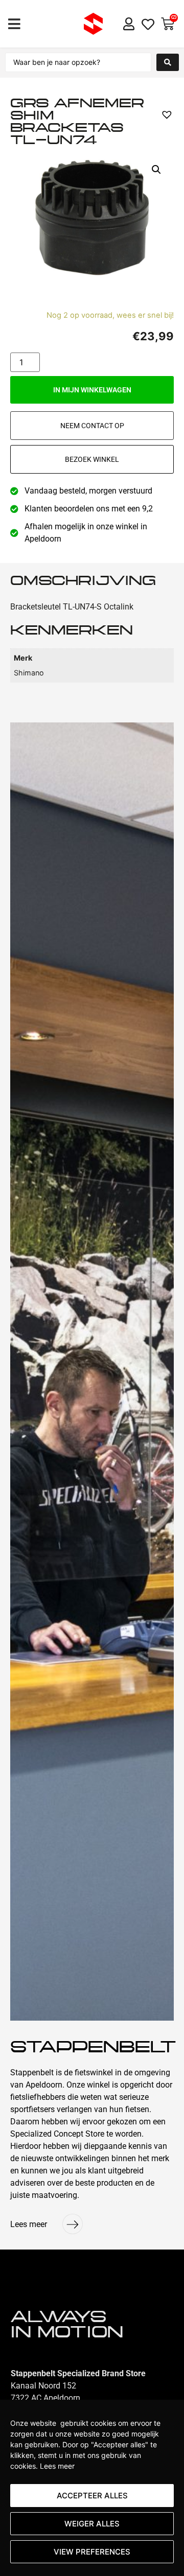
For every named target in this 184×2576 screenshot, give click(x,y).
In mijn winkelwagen (92, 390)
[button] (14, 24)
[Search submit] (168, 62)
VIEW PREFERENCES (92, 2552)
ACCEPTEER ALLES (92, 2496)
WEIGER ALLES (92, 2524)
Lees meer (57, 2466)
